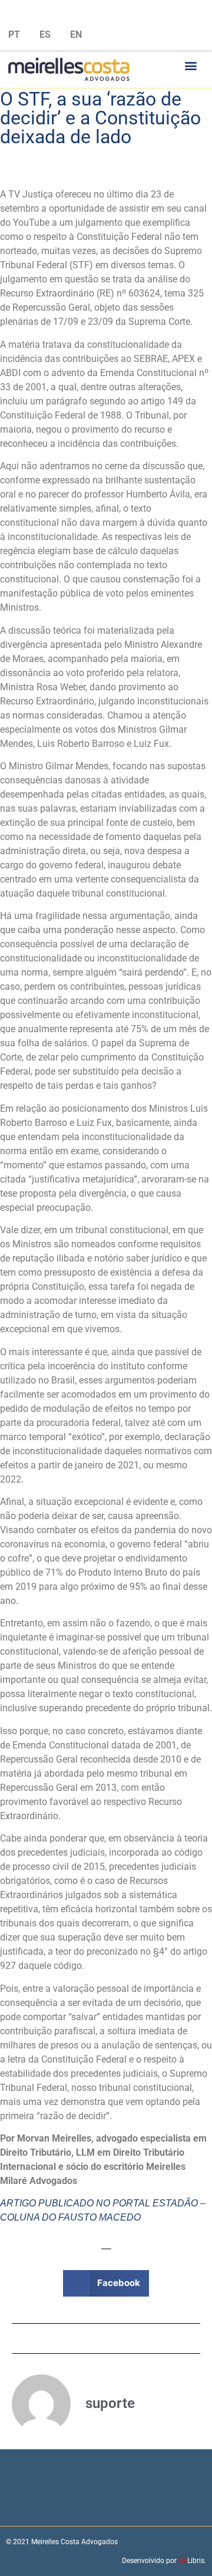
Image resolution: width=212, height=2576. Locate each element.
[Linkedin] (106, 14)
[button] (191, 65)
